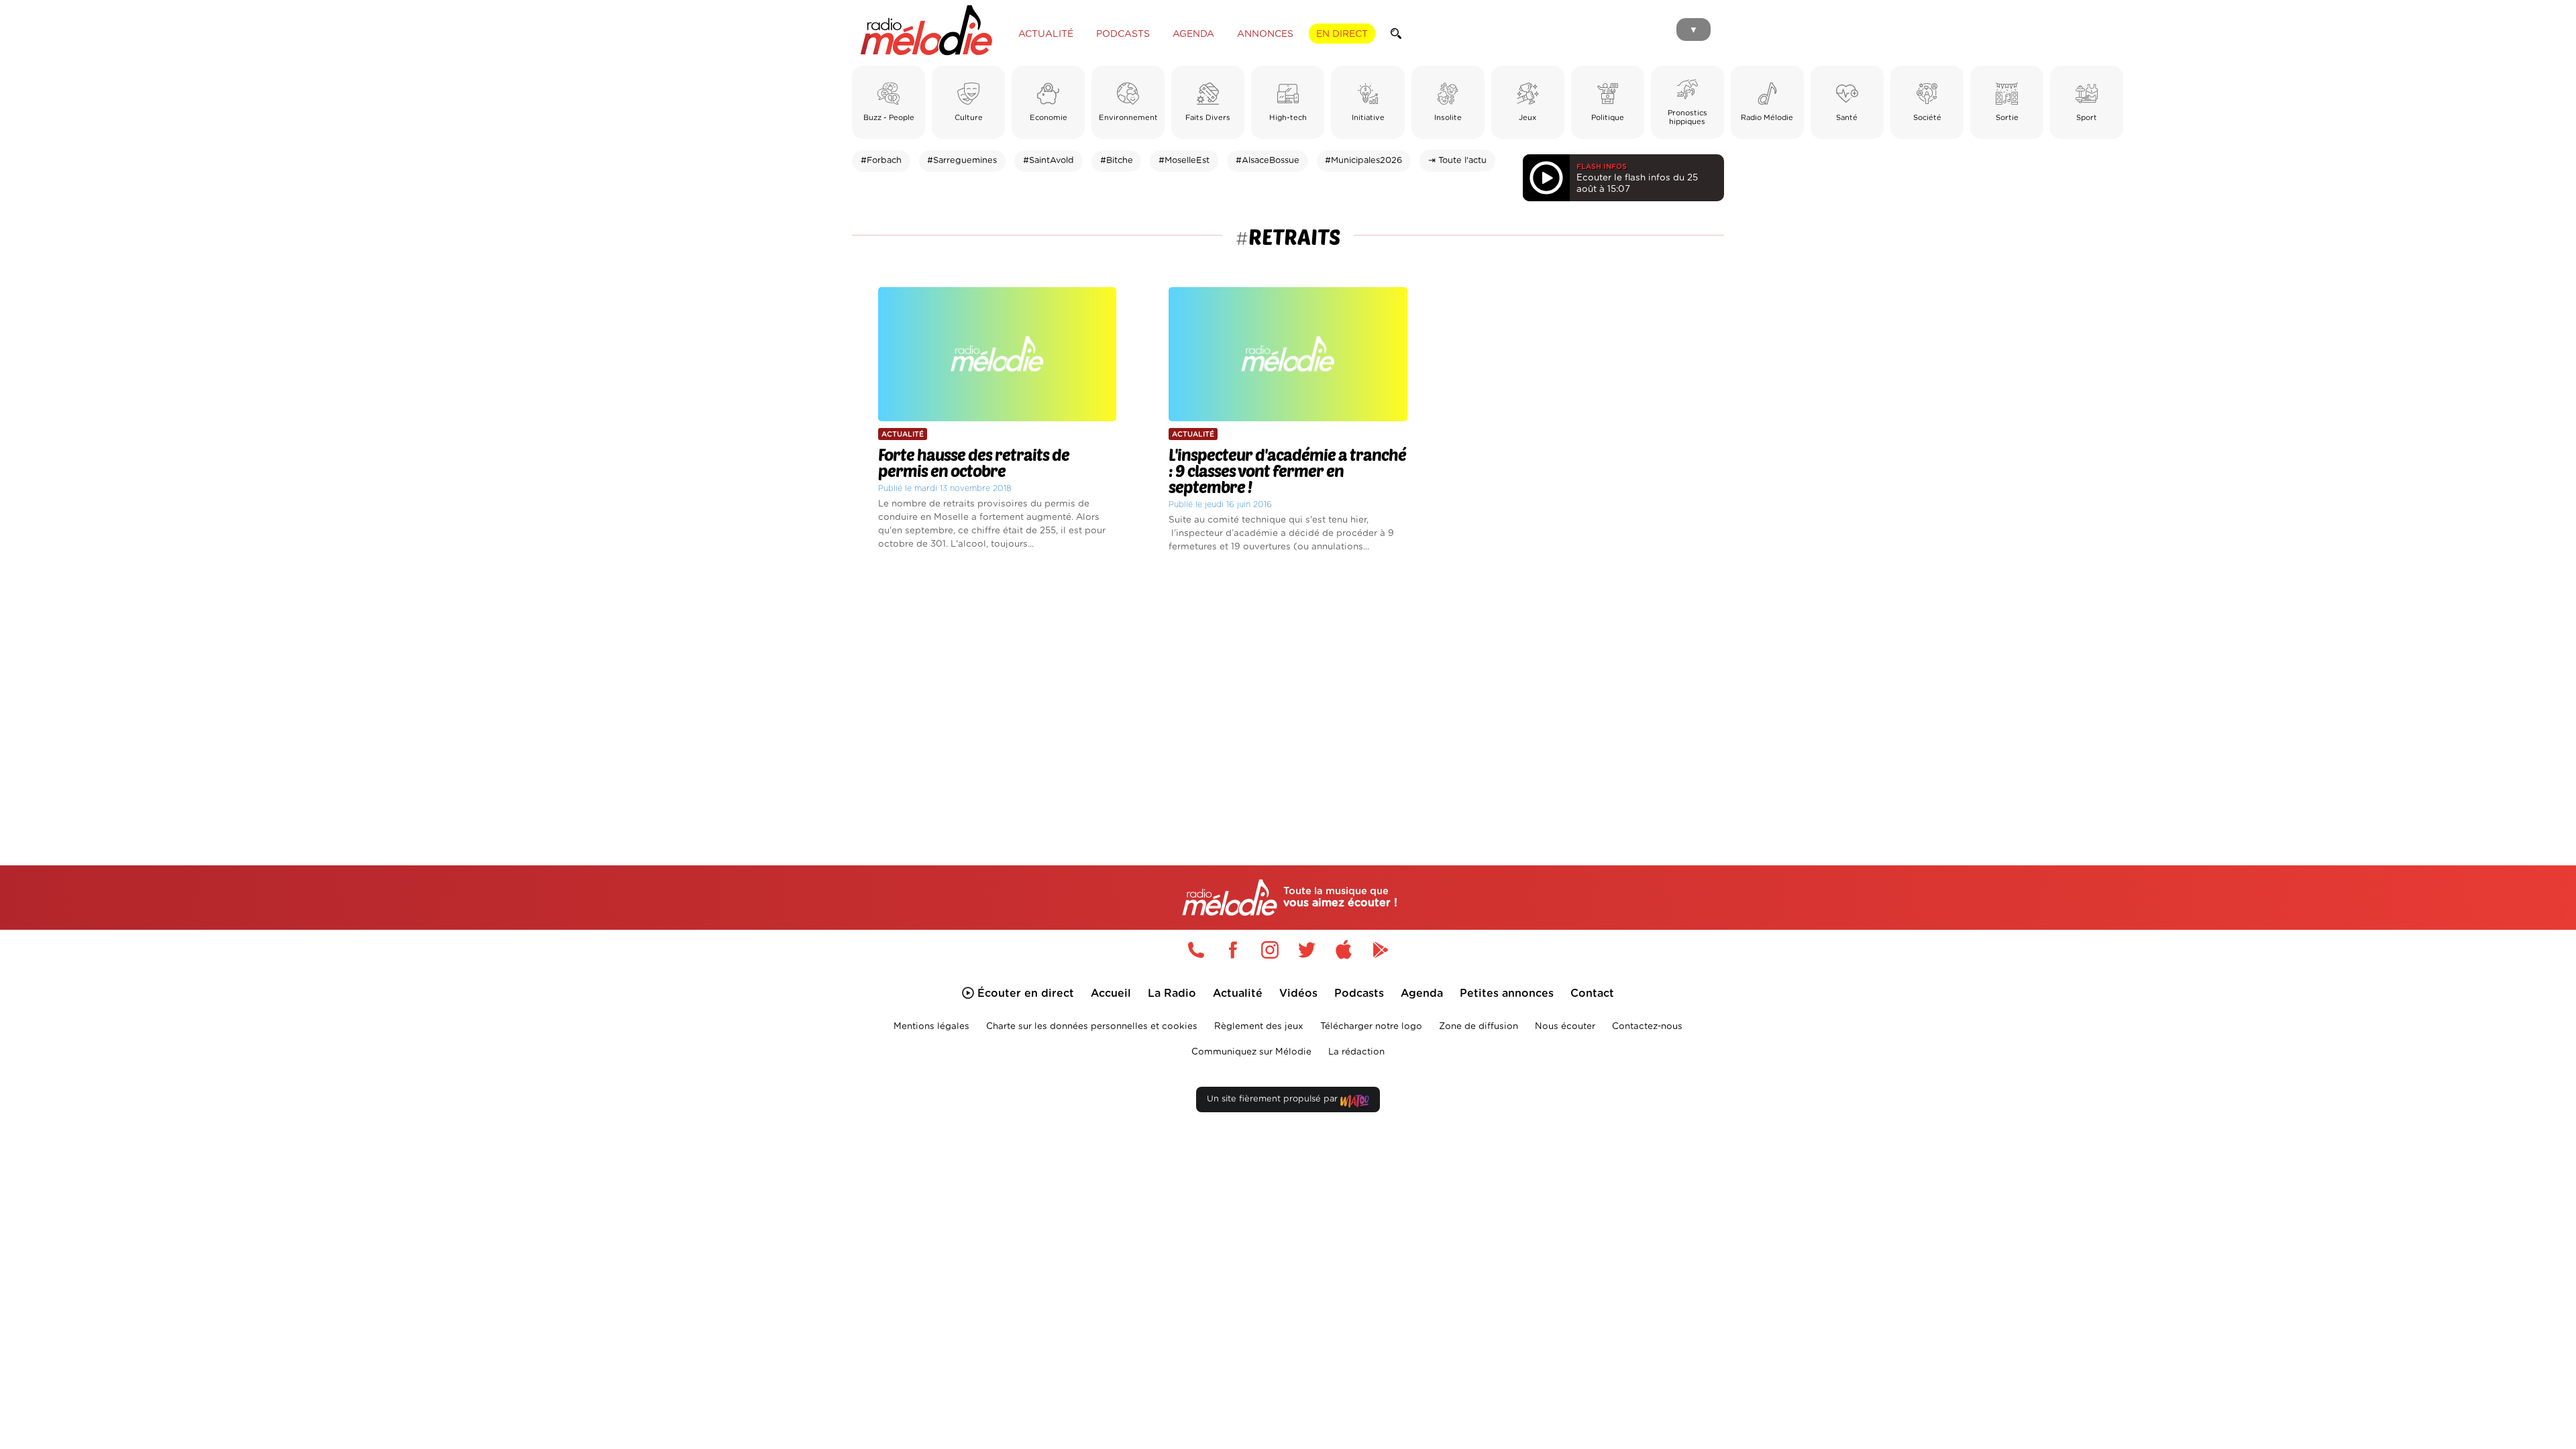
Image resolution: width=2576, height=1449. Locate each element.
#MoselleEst (1184, 161)
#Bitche (1117, 161)
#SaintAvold (1049, 161)
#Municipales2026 (1363, 161)
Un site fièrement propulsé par (1274, 1099)
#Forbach (881, 161)
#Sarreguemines (962, 161)
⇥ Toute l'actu (1457, 161)
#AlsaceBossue (1268, 161)
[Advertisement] (1288, 694)
